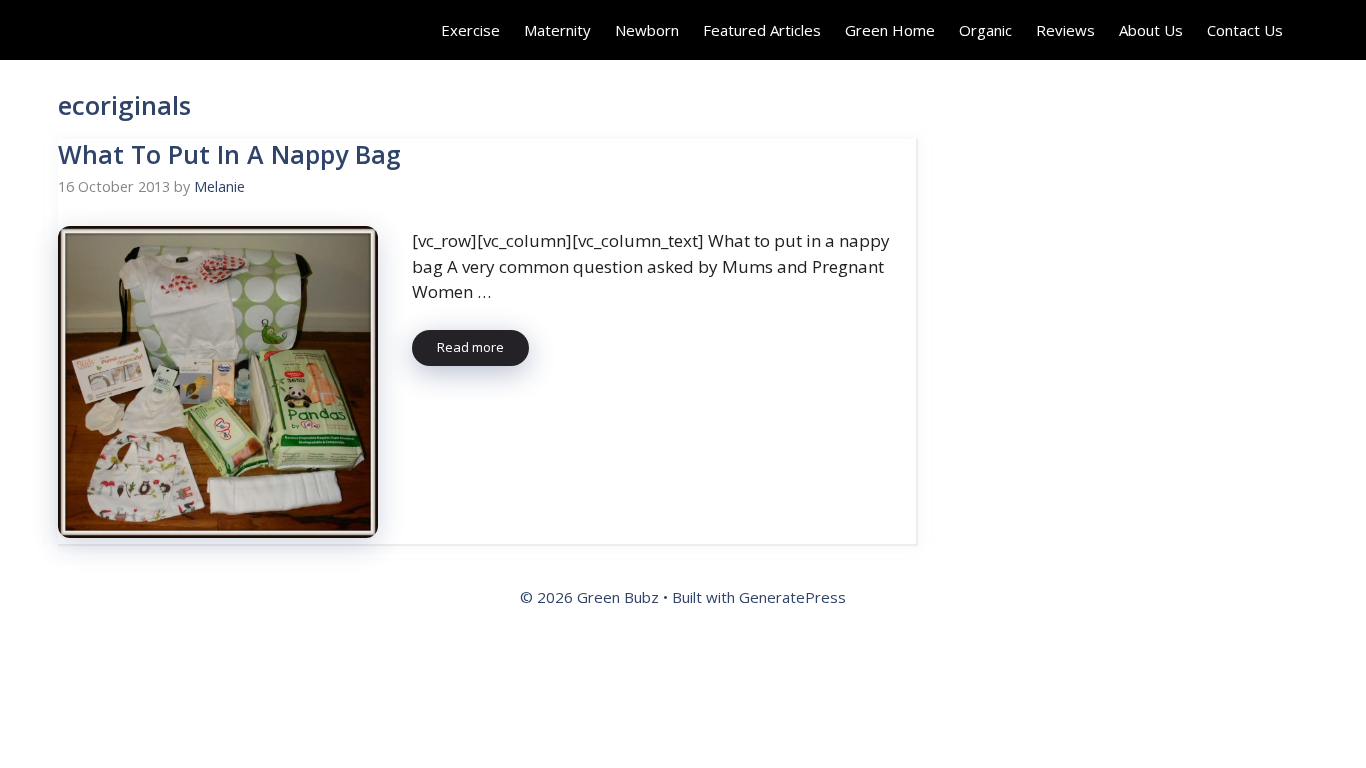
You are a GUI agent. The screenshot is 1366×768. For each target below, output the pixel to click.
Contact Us (1245, 30)
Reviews (1065, 30)
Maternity (557, 30)
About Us (1151, 30)
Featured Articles (762, 30)
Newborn (647, 30)
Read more (470, 347)
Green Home (890, 30)
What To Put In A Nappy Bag (229, 154)
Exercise (470, 30)
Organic (985, 30)
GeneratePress (792, 597)
